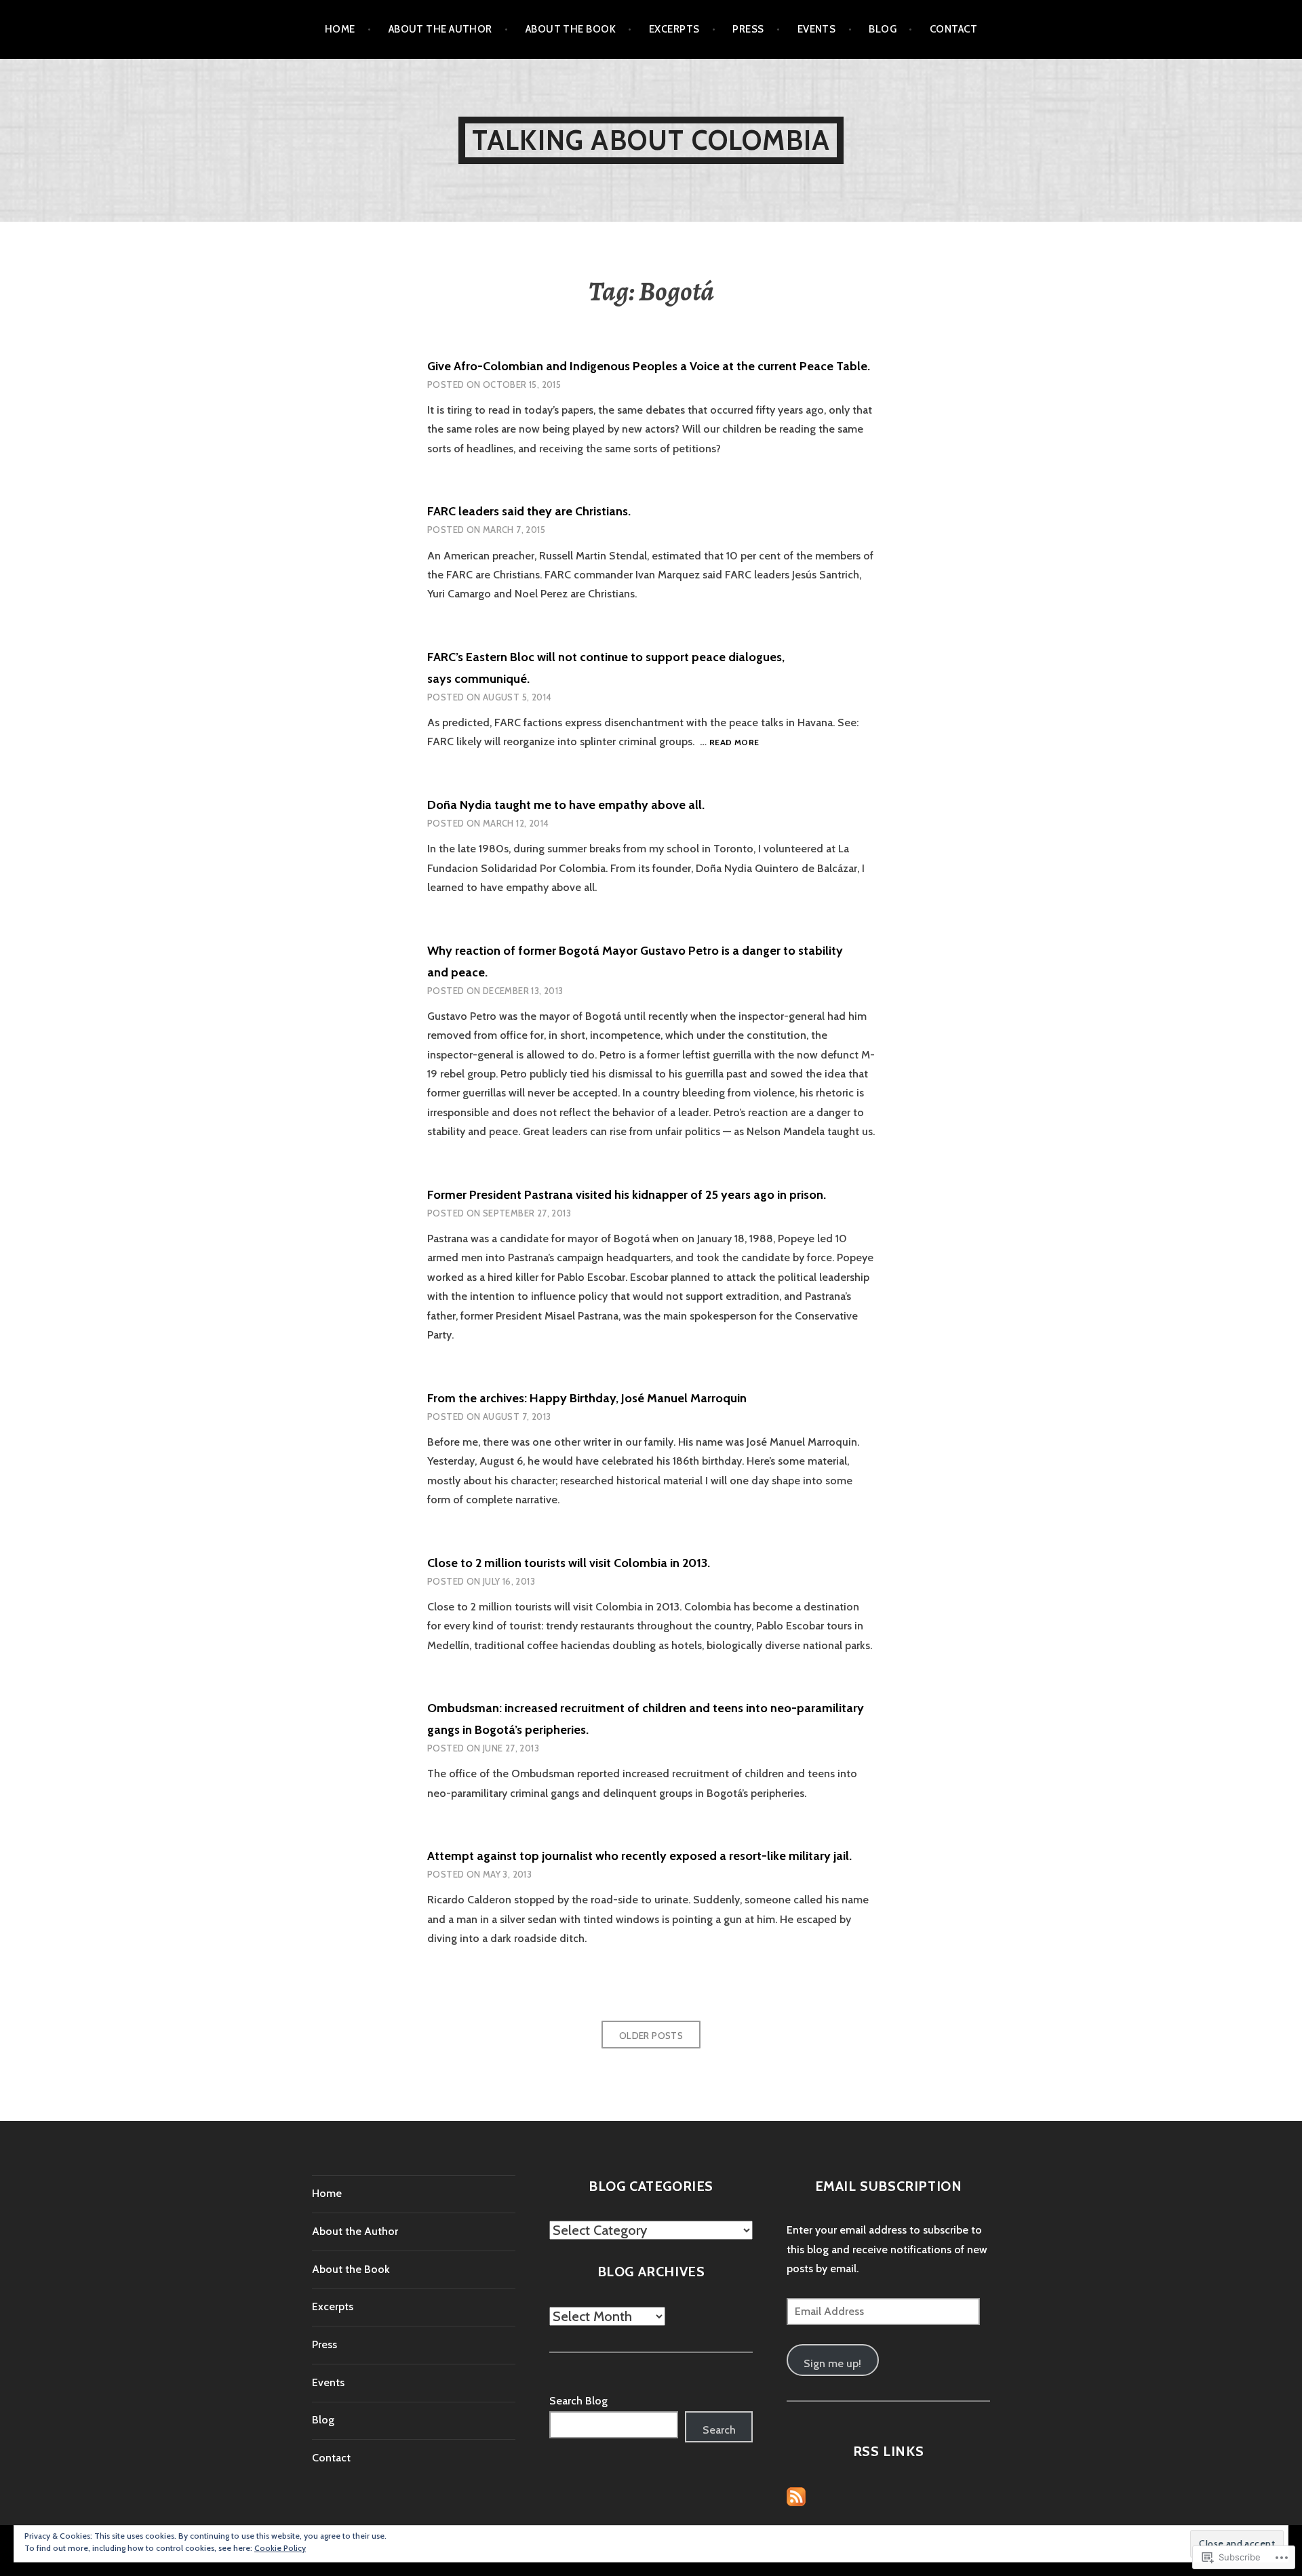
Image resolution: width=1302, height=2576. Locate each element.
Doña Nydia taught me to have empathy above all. (566, 805)
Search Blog (578, 2401)
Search (719, 2430)
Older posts (651, 2036)
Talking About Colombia (651, 140)
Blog (883, 29)
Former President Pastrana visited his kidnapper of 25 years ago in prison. (627, 1195)
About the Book (571, 29)
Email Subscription (889, 2186)
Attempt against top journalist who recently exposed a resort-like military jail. (639, 1856)
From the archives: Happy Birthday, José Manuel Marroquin (587, 1398)
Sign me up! (832, 2363)
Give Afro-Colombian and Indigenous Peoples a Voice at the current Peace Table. (649, 366)
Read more (734, 743)
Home (340, 29)
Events (817, 29)
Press (748, 29)
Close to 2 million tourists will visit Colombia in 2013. (569, 1563)
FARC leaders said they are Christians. (529, 511)
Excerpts (674, 29)
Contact (953, 29)
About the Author (440, 29)
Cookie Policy (280, 2548)
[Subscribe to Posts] (796, 2496)
